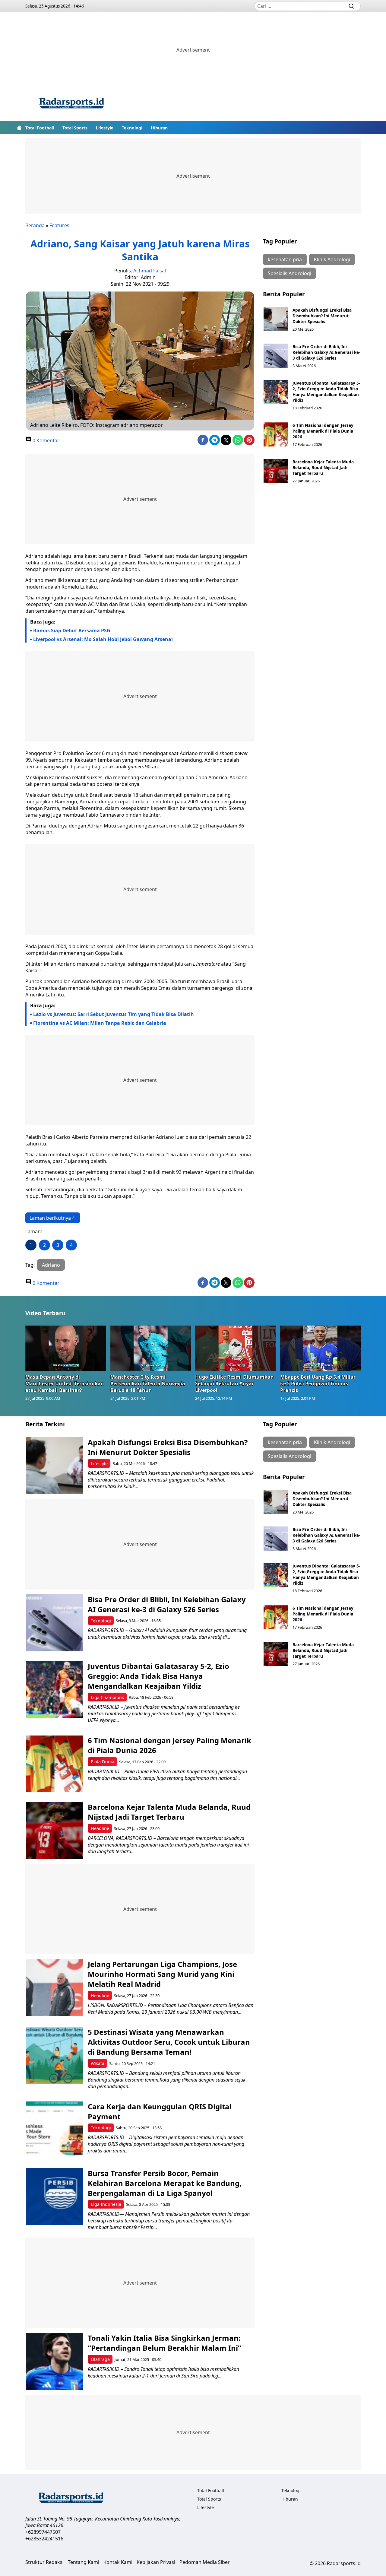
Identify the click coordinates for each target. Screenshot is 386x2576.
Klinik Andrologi (332, 259)
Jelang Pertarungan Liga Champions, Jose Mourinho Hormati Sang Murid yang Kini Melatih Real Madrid (162, 1974)
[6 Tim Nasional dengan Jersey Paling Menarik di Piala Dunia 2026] (276, 434)
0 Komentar (45, 440)
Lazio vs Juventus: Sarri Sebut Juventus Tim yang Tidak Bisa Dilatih (114, 1014)
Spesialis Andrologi (289, 273)
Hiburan (159, 128)
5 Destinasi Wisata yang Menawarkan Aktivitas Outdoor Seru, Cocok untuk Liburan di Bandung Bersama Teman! (169, 2042)
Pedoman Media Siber (205, 2562)
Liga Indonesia (106, 2204)
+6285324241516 (44, 2539)
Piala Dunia (103, 1762)
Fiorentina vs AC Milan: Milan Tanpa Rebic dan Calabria (100, 1023)
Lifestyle (105, 128)
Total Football (40, 128)
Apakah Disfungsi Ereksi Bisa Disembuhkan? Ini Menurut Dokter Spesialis (322, 316)
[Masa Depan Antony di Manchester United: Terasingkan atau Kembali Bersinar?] (66, 1348)
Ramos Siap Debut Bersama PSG (72, 631)
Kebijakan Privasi (156, 2562)
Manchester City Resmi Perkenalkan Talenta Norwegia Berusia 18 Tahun (148, 1383)
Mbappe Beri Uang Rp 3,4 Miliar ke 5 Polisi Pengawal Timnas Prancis (318, 1383)
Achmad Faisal (150, 271)
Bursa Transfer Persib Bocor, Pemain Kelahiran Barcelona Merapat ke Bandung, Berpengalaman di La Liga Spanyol (165, 2183)
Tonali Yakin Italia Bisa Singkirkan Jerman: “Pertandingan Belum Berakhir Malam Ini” (165, 2343)
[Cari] (351, 6)
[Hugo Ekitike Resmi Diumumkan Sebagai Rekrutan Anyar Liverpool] (236, 1348)
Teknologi (132, 128)
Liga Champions (107, 1697)
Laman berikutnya (50, 1218)
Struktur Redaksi (44, 2562)
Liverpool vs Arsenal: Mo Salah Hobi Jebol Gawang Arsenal (103, 639)
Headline (100, 1828)
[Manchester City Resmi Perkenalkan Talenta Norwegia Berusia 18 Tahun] (151, 1348)
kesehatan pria (285, 259)
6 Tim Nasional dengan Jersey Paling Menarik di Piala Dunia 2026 (323, 431)
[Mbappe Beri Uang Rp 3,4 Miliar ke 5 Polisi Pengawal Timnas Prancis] (321, 1348)
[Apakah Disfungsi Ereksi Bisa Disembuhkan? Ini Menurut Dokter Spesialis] (276, 319)
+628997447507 (43, 2532)
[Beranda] (19, 128)
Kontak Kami (118, 2562)
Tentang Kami (84, 2562)
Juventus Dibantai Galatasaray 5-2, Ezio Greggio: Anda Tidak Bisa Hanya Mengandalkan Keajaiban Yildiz (326, 392)
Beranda (35, 225)
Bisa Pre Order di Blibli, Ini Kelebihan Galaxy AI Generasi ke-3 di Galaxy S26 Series (326, 352)
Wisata (98, 2063)
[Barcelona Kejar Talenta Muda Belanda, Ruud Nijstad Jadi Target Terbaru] (276, 471)
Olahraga (100, 2359)
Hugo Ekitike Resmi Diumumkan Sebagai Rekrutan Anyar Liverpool (234, 1383)
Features (59, 225)
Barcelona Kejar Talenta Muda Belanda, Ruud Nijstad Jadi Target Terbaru (323, 467)
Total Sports (75, 128)
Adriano (51, 1265)
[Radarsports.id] (71, 104)
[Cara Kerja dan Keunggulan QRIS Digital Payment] (54, 2130)
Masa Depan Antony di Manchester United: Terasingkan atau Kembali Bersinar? (65, 1383)
